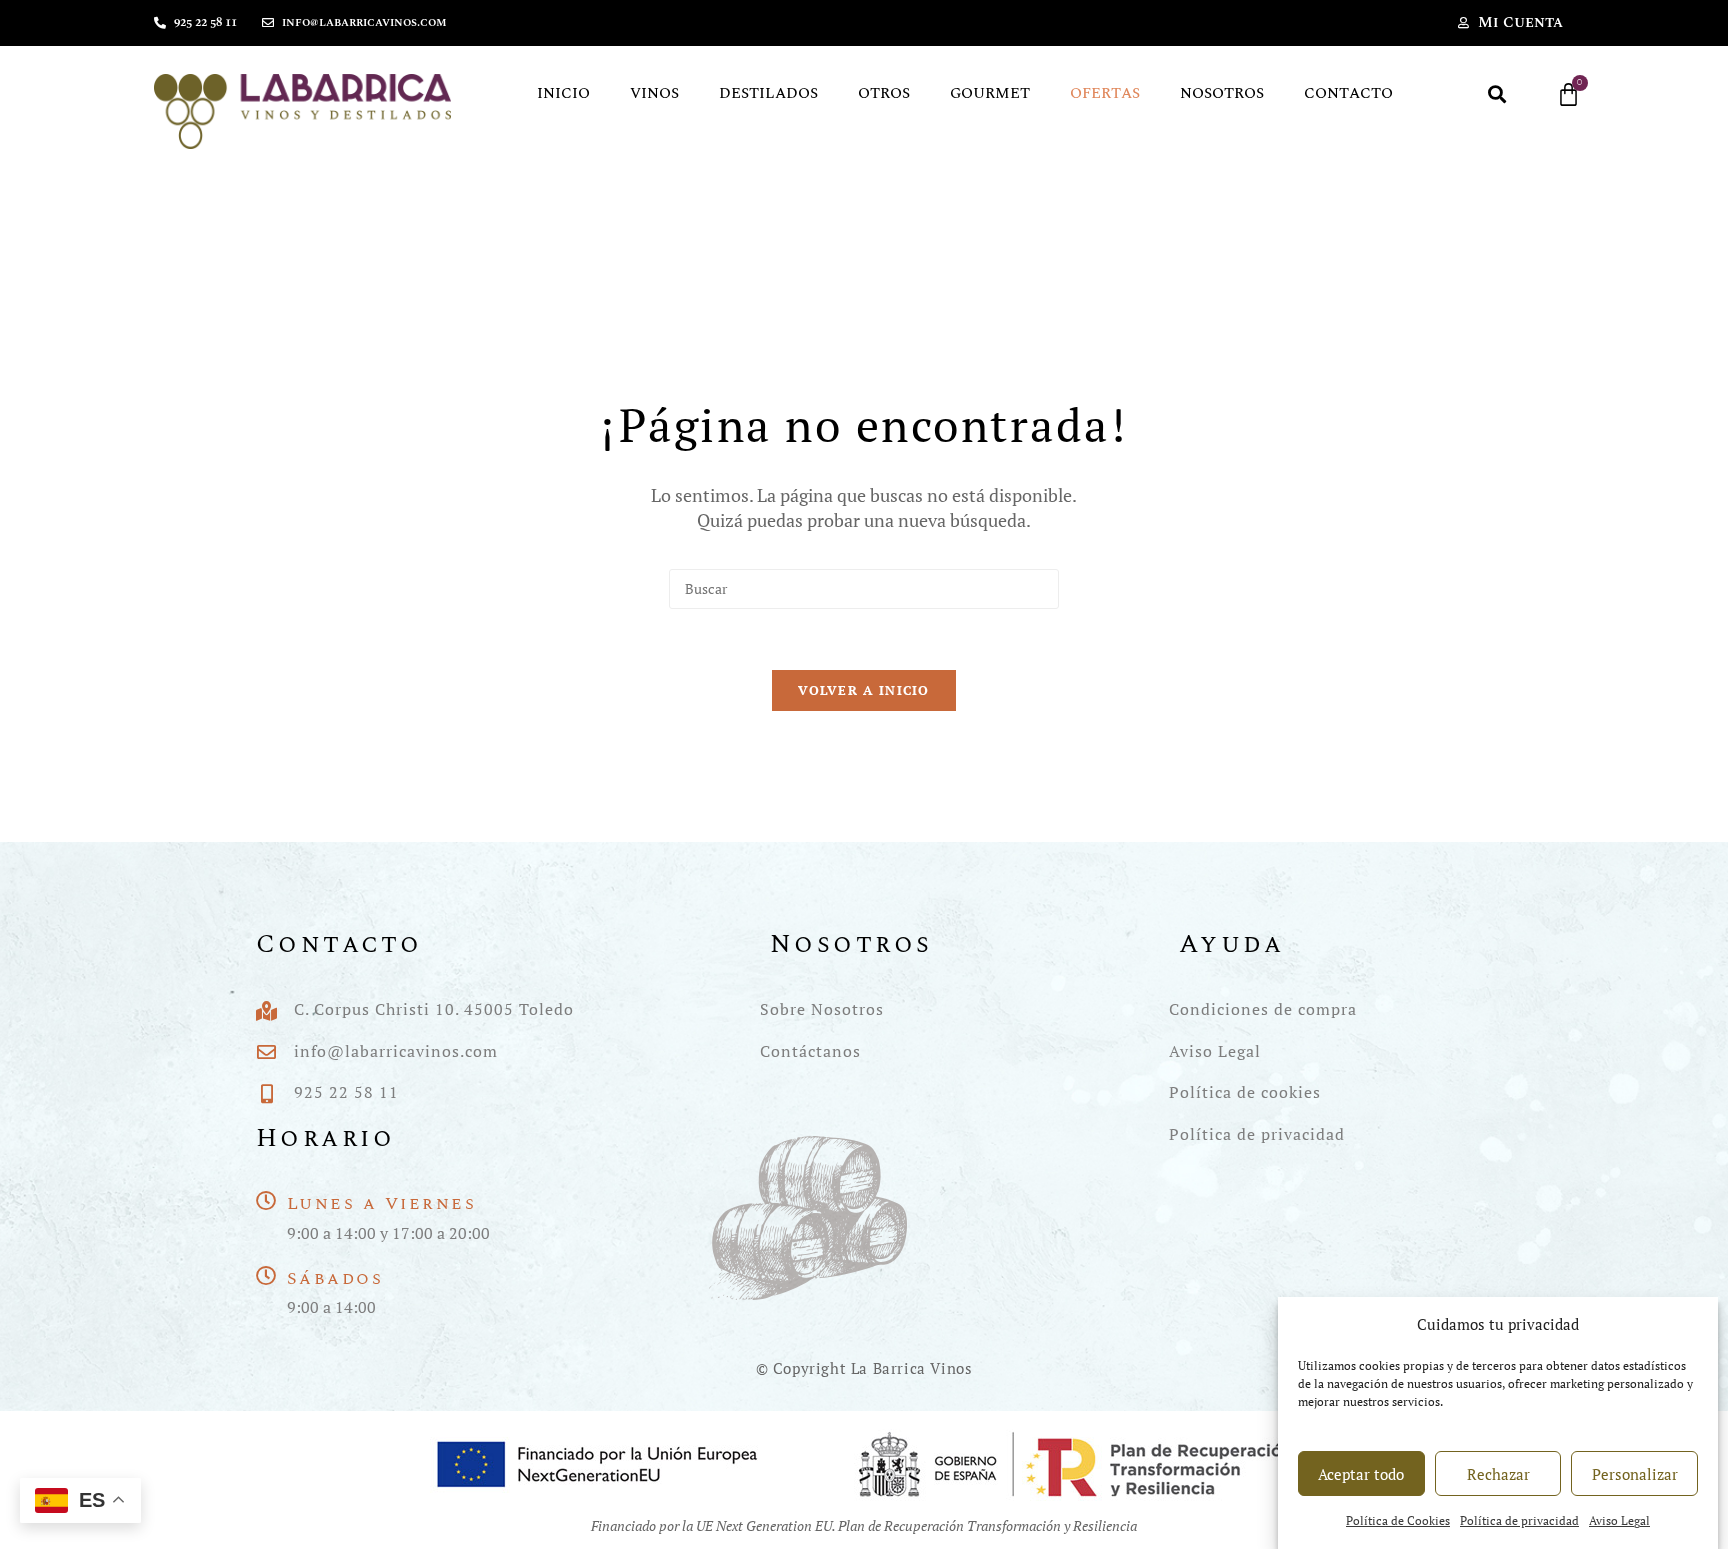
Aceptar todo (1361, 1474)
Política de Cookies (1398, 1521)
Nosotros (1222, 93)
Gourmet (990, 93)
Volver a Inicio (864, 690)
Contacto (1348, 93)
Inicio (563, 93)
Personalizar (1635, 1474)
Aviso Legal (1619, 1521)
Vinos (654, 93)
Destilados (768, 93)
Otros (884, 93)
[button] (1497, 94)
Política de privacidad (1519, 1521)
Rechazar (1498, 1474)
